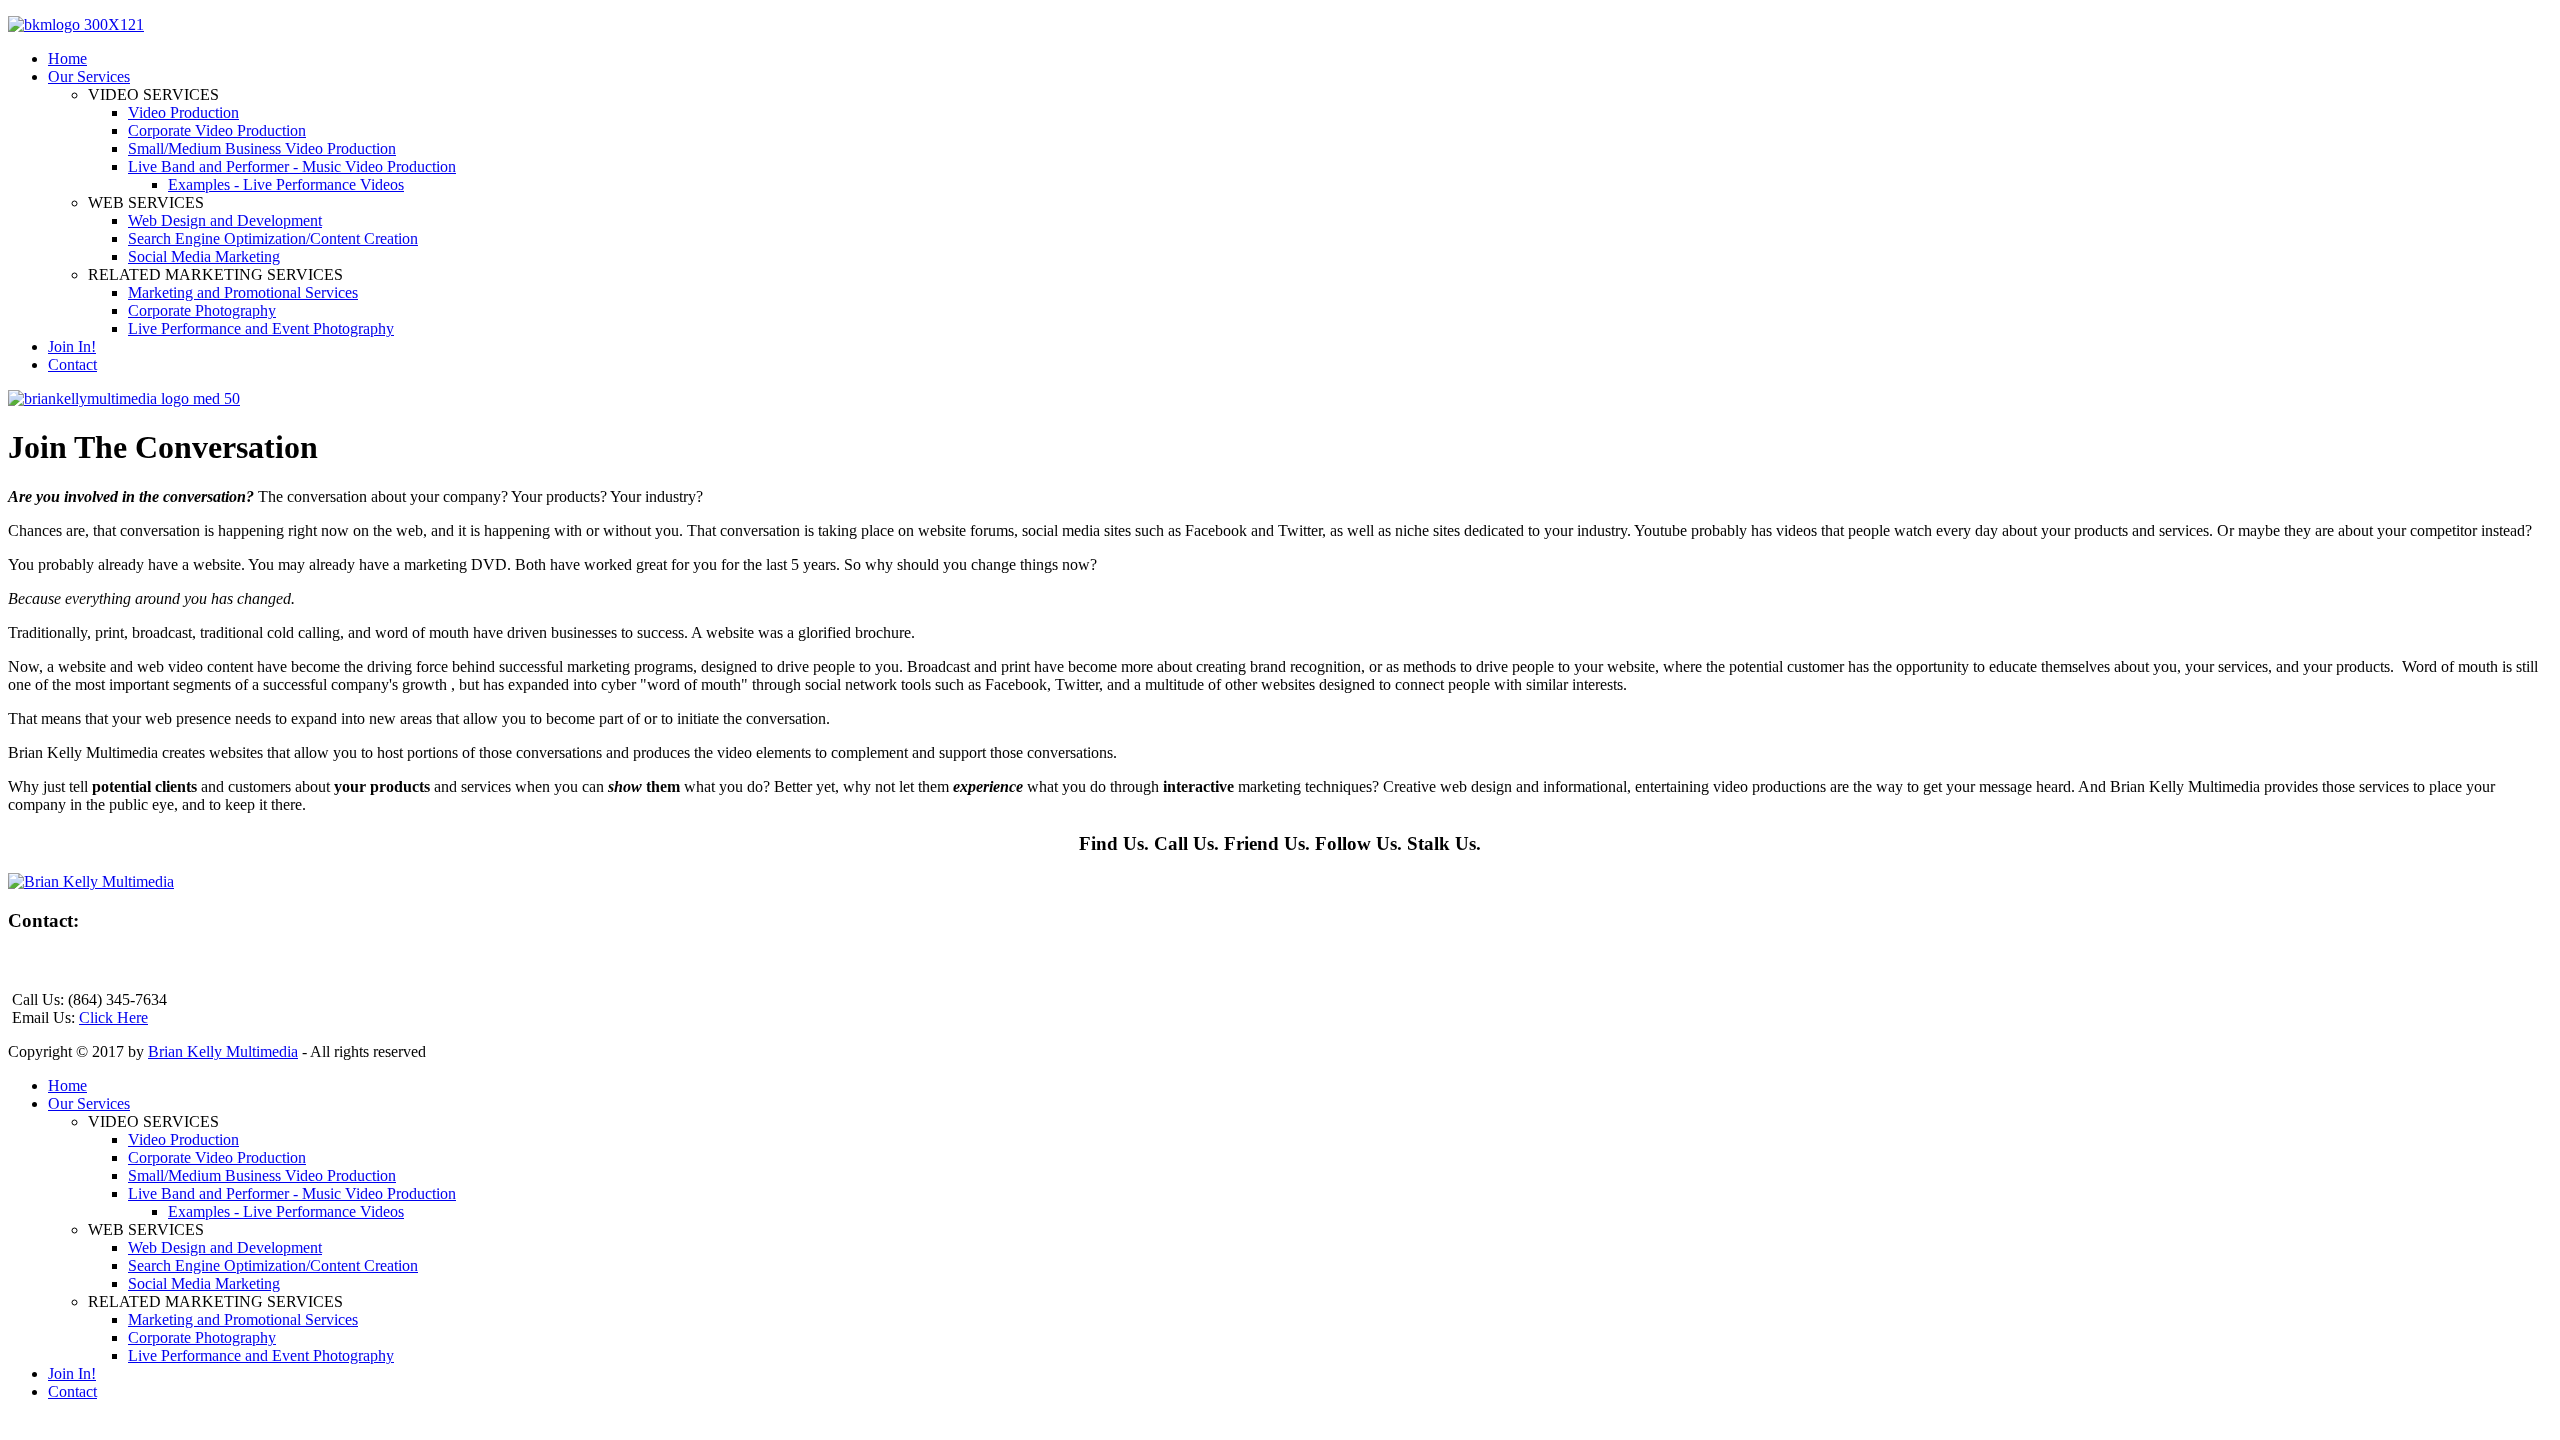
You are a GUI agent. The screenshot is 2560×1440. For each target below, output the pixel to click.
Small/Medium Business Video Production (262, 148)
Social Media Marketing (204, 256)
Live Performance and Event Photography (261, 328)
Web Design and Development (225, 220)
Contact (72, 364)
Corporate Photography (202, 310)
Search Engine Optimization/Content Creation (273, 238)
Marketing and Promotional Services (243, 292)
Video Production (183, 112)
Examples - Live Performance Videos (286, 184)
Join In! (72, 346)
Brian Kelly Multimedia (223, 1051)
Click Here (113, 1017)
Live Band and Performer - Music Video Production (292, 166)
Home (67, 58)
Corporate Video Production (217, 130)
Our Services (89, 76)
